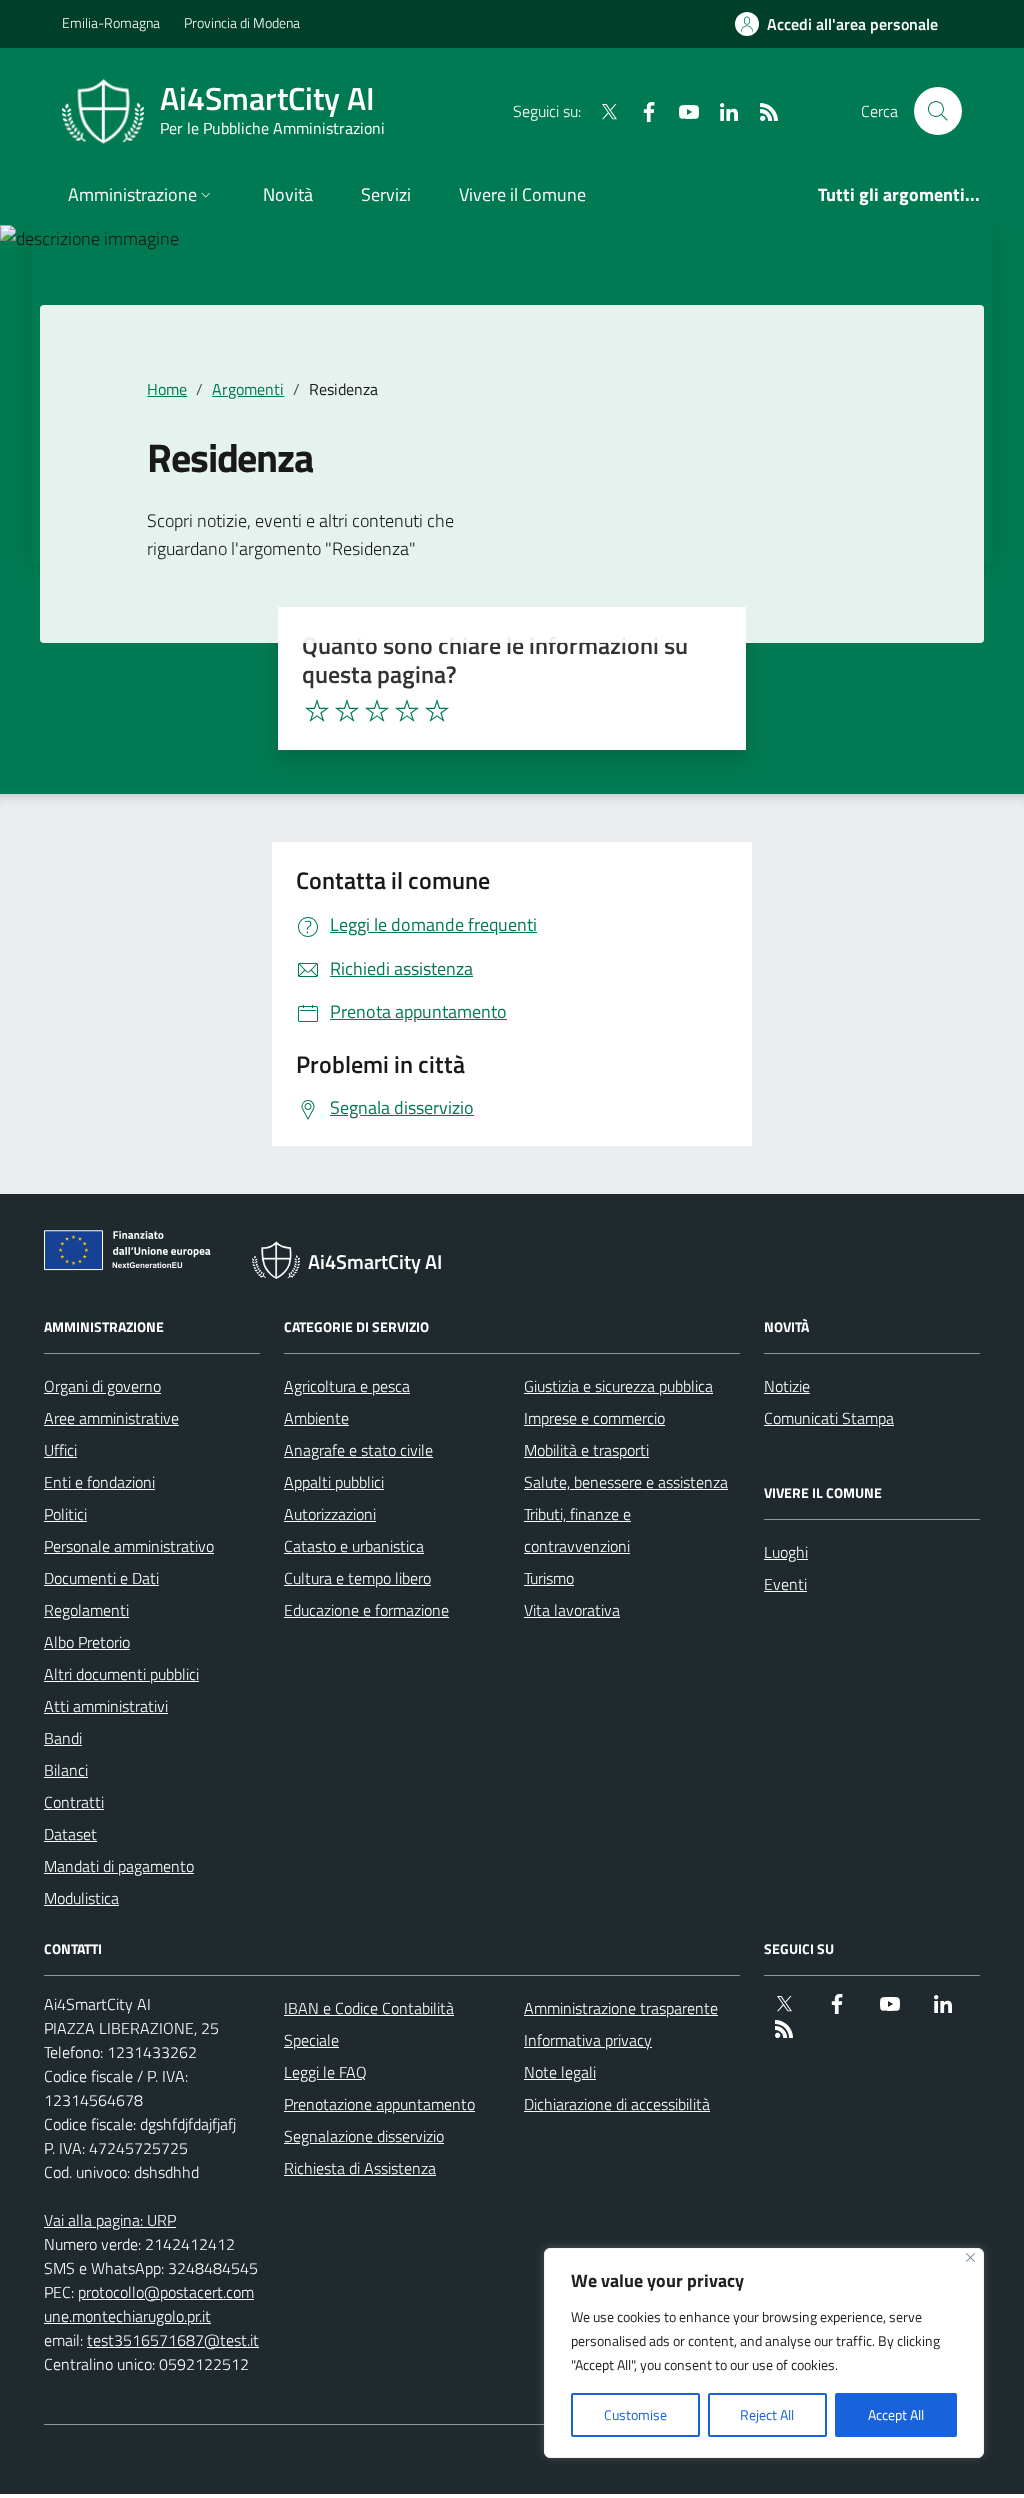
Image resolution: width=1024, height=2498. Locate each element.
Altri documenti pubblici (121, 1674)
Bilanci (66, 1770)
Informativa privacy (588, 2040)
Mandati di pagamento (119, 1866)
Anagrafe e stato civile (358, 1450)
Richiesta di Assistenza (360, 2168)
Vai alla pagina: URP (110, 2220)
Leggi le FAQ (325, 2072)
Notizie (787, 1386)
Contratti (74, 1802)
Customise (635, 2414)
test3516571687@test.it (173, 2340)
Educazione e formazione (366, 1610)
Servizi (386, 194)
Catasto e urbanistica (354, 1546)
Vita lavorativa (572, 1610)
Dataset (70, 1834)
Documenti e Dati (101, 1578)
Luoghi (786, 1552)
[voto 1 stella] (317, 711)
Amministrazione (132, 194)
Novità (288, 194)
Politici (65, 1514)
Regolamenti (86, 1610)
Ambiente (316, 1418)
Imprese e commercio (594, 1418)
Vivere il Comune (522, 194)
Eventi (785, 1584)
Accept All (896, 2414)
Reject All (767, 2414)
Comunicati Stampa (829, 1418)
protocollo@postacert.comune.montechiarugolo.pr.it (149, 2304)
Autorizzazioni (330, 1514)
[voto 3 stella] (377, 711)
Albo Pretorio (87, 1642)
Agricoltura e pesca (347, 1386)
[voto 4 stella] (407, 711)
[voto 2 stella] (347, 711)
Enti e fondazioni (99, 1482)
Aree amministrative (111, 1418)
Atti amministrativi (106, 1706)
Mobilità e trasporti (586, 1450)
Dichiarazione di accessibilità (617, 2104)
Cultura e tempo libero (357, 1578)
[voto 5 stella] (437, 711)
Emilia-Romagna (111, 22)
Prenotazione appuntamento (379, 2104)
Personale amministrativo (129, 1546)
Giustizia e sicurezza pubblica (618, 1386)
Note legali (560, 2072)
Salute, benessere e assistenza (626, 1482)
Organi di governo (102, 1386)
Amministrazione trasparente (621, 2008)
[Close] (970, 2257)
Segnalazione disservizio (364, 2136)
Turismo (549, 1578)
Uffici (60, 1450)
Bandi (63, 1738)
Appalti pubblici (334, 1482)
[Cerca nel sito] (938, 111)
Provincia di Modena (242, 22)
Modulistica (81, 1898)
